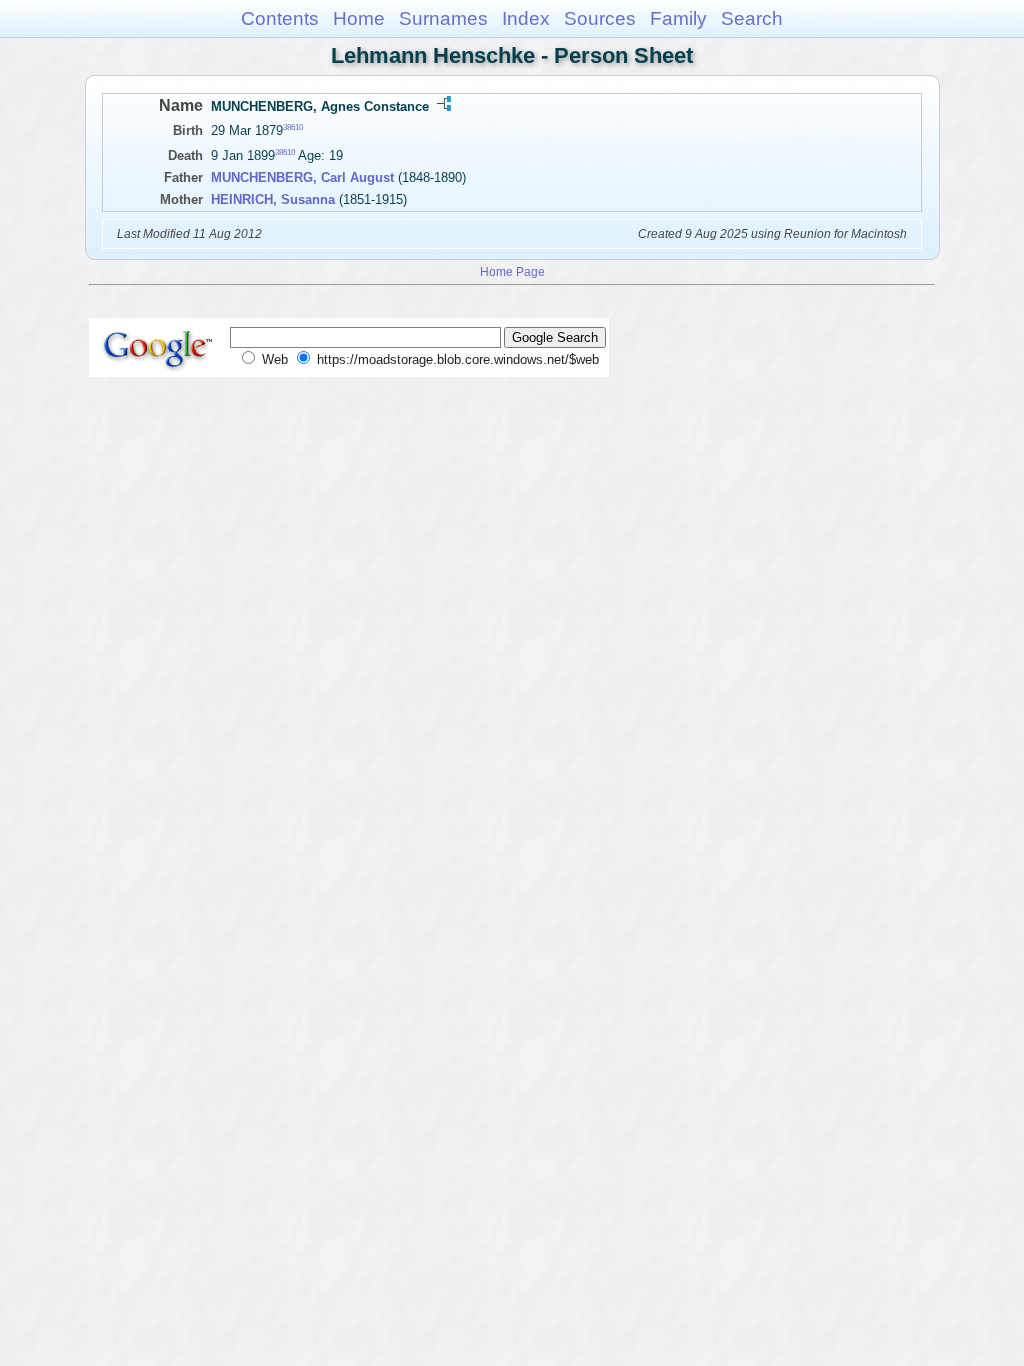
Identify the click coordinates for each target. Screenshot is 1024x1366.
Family (678, 18)
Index (526, 18)
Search (752, 18)
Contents (280, 18)
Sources (600, 18)
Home (359, 18)
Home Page (512, 271)
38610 (293, 127)
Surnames (443, 18)
